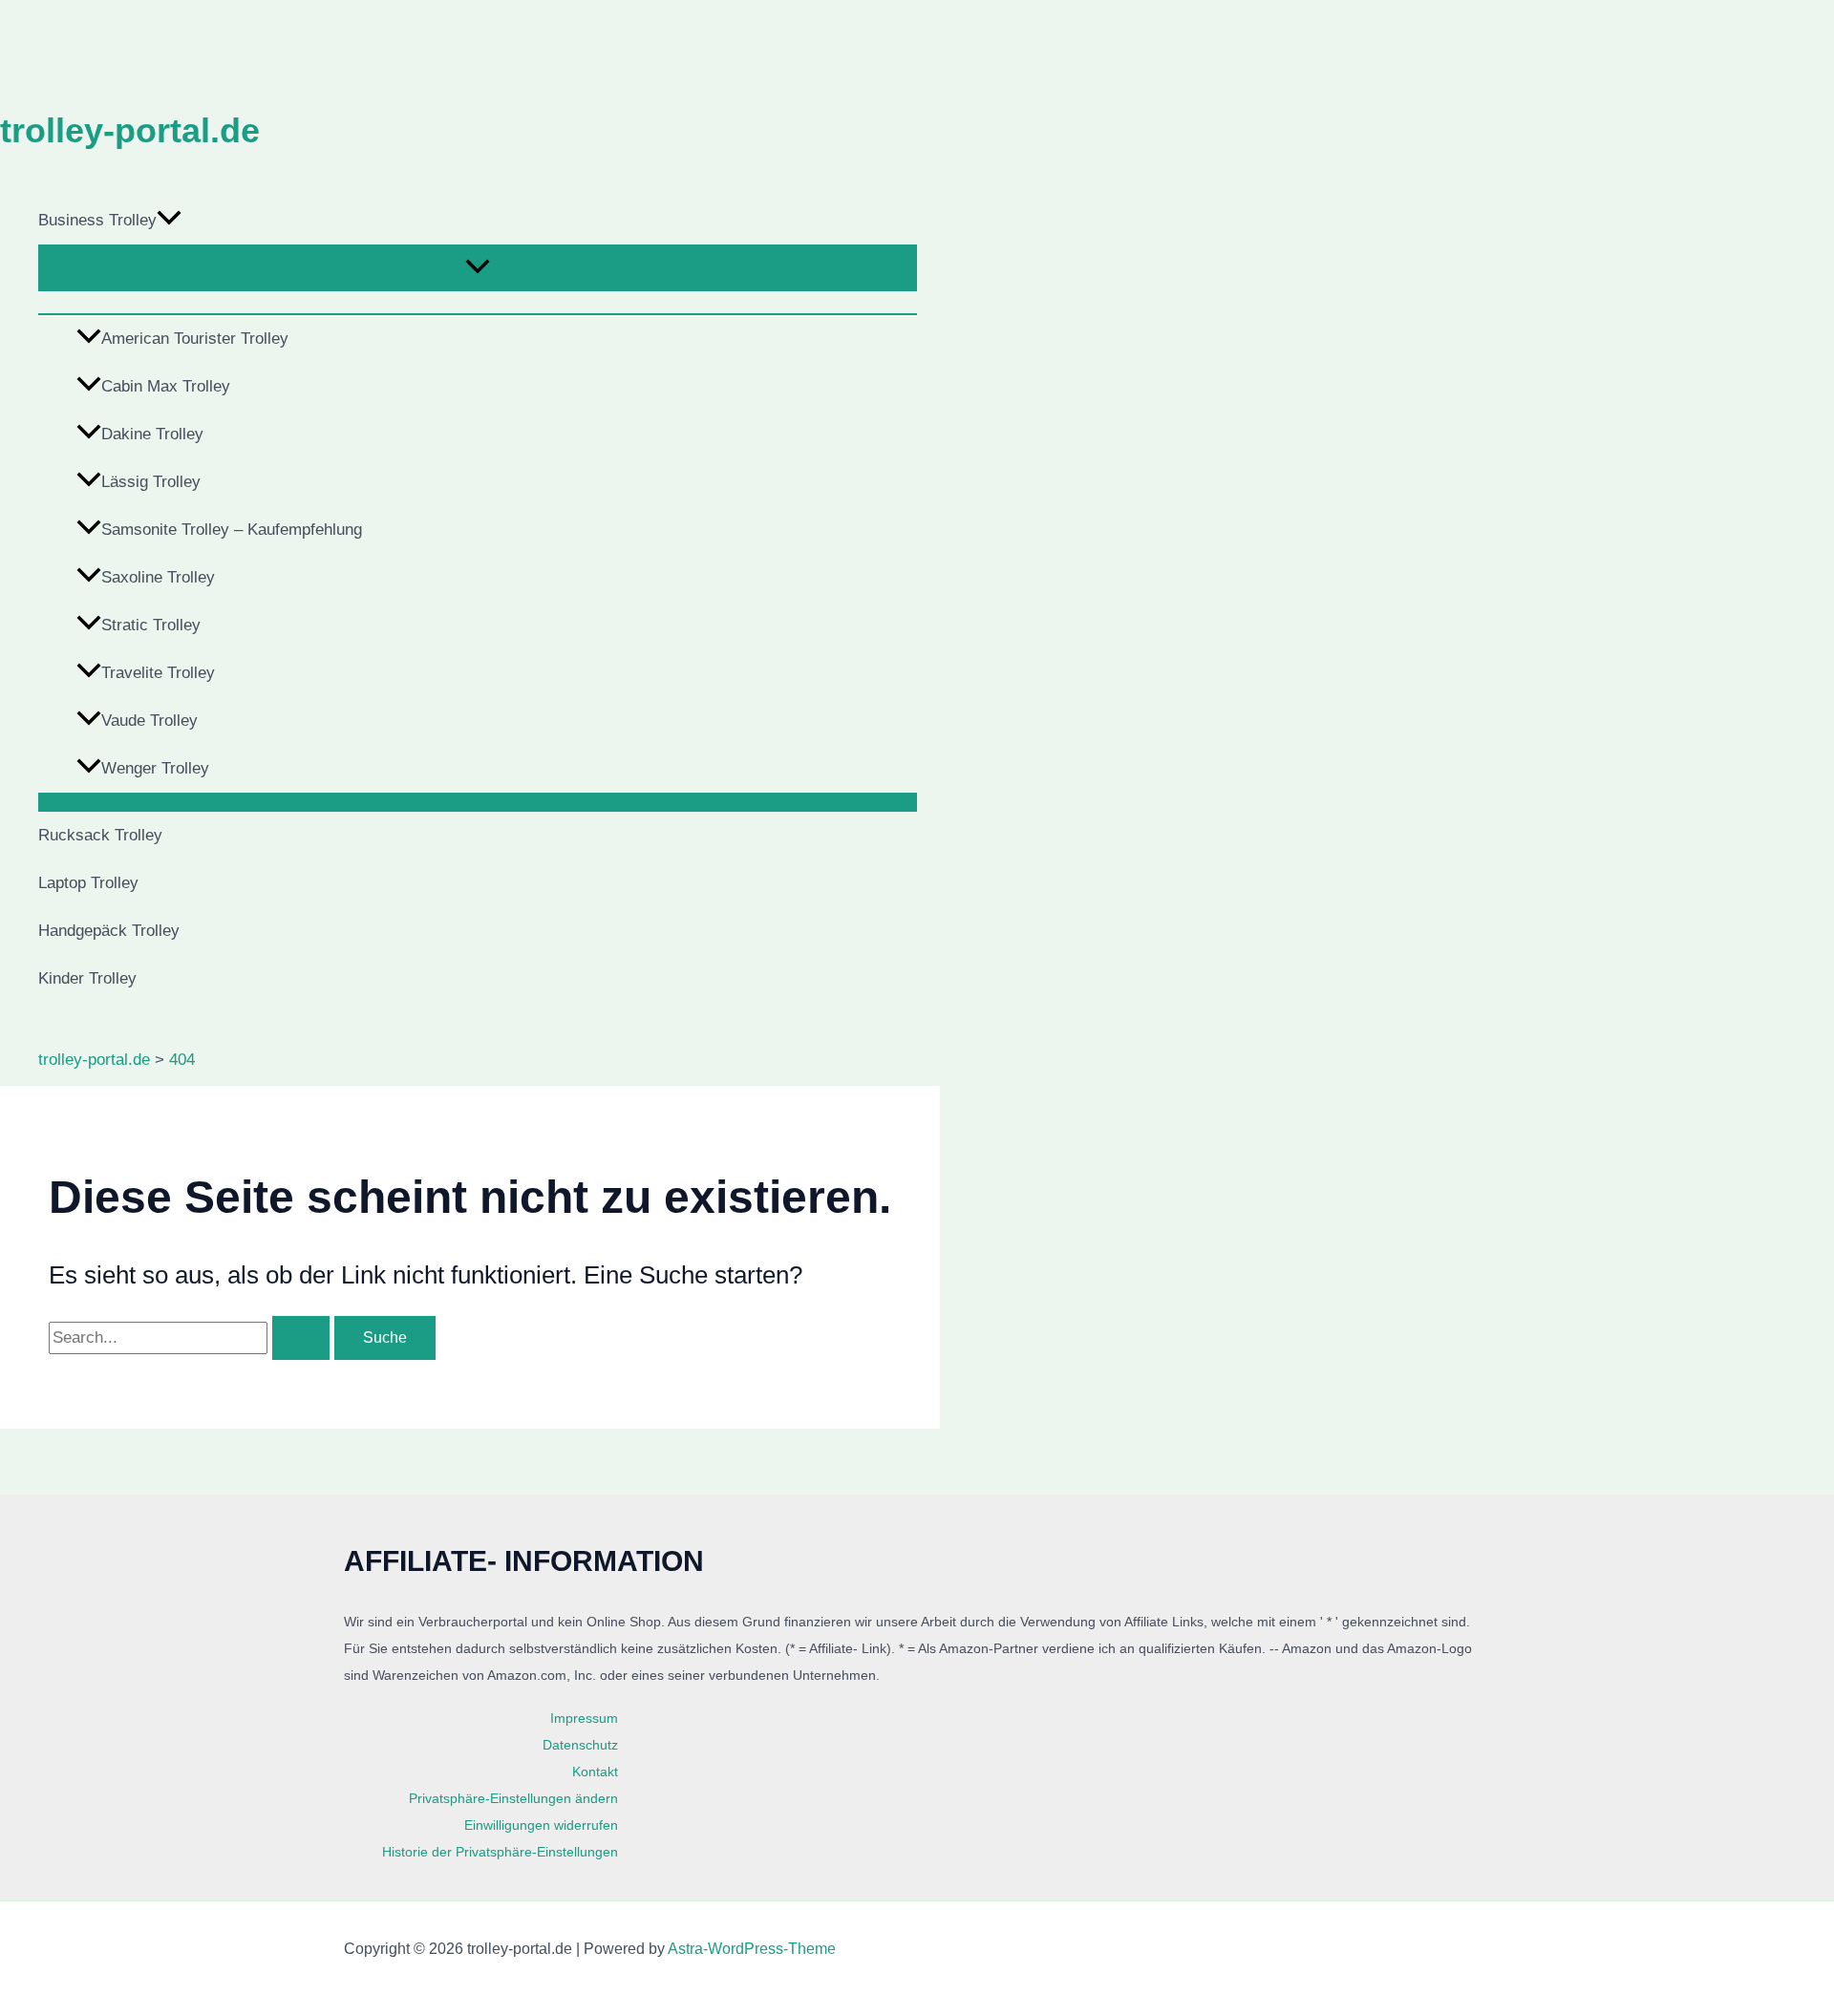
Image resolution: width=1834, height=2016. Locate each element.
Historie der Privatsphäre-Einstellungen (500, 1852)
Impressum (584, 1718)
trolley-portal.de (130, 130)
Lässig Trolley (151, 482)
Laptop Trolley (88, 883)
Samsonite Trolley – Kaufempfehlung (232, 530)
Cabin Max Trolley (166, 386)
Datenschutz (580, 1745)
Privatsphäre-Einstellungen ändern (513, 1798)
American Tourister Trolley (195, 339)
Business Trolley (97, 220)
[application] (169, 221)
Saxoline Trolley (158, 577)
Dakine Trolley (152, 434)
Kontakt (595, 1772)
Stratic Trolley (151, 625)
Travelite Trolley (158, 673)
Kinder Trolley (87, 978)
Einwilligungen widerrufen (541, 1825)
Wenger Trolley (155, 768)
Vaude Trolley (149, 721)
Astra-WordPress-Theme (752, 1949)
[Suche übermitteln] (301, 1338)
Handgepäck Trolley (109, 931)
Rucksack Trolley (100, 835)
